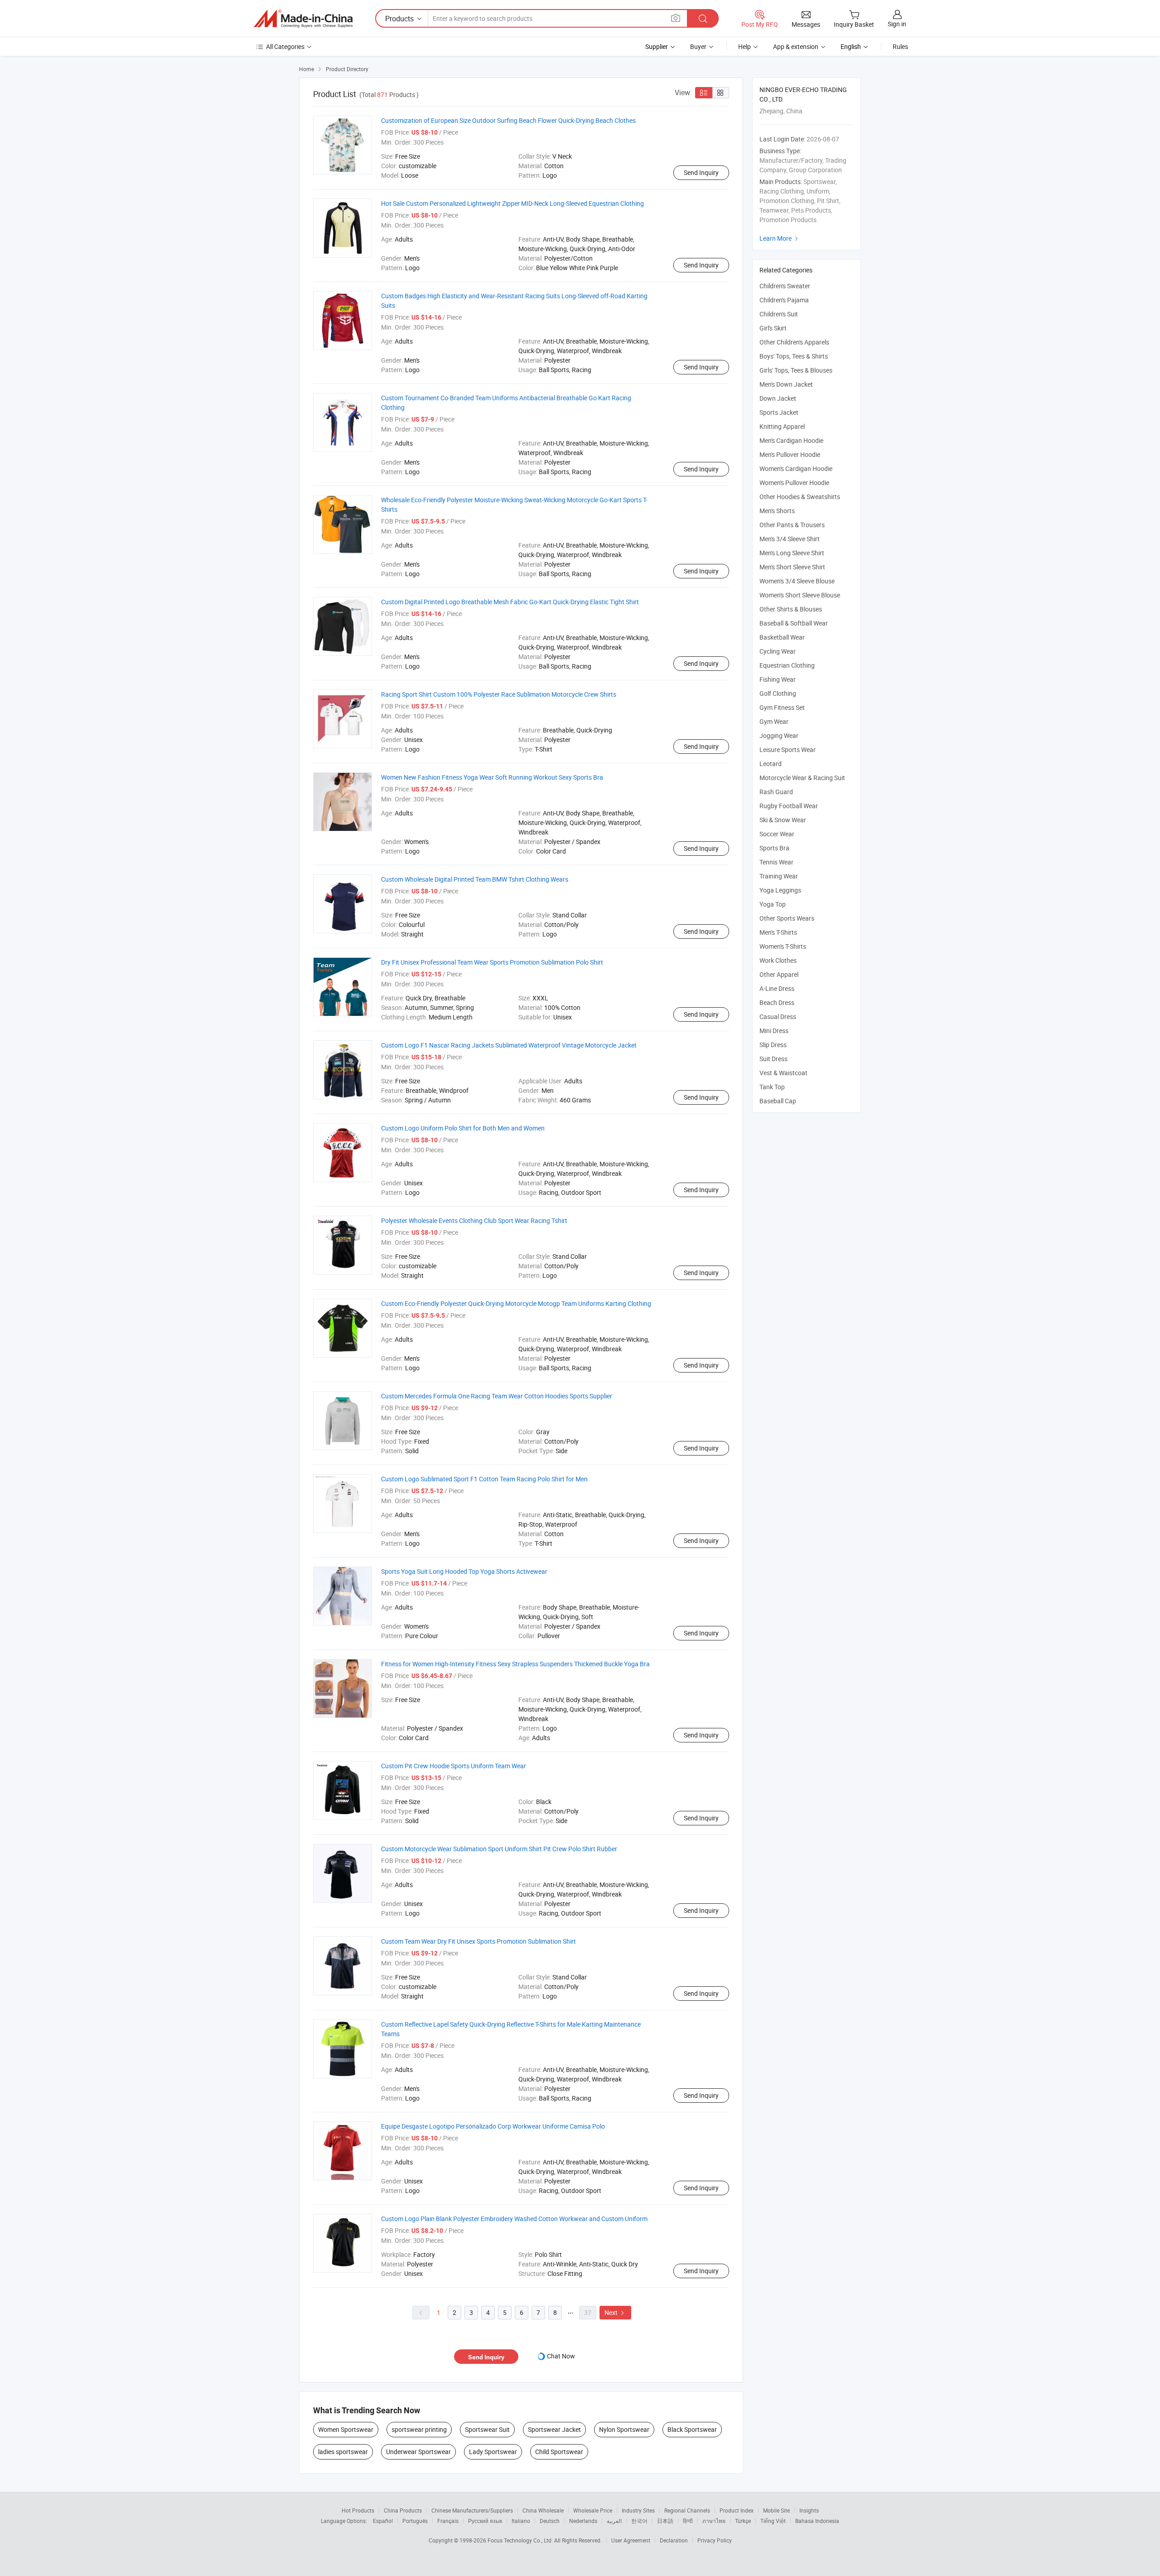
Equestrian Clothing (787, 665)
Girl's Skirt (773, 328)
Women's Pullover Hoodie (794, 483)
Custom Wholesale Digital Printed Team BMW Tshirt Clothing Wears (475, 879)
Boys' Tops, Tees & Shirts (794, 356)
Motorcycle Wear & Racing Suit (802, 778)
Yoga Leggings (780, 890)
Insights (809, 2510)
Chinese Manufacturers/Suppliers (472, 2510)
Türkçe (743, 2521)
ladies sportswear (343, 2452)
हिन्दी (688, 2521)
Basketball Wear (782, 637)
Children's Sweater (785, 286)
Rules (900, 46)
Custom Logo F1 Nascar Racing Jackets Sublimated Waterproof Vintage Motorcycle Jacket (509, 1045)
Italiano (521, 2521)
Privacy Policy (715, 2540)
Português (415, 2521)
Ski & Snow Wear (783, 820)
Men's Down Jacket (786, 384)
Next (615, 2312)
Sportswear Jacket (554, 2429)
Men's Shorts (777, 511)
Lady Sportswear (493, 2452)
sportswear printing (419, 2429)
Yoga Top (773, 904)
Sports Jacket (779, 412)
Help (744, 46)
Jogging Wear (779, 735)
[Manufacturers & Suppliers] (303, 19)
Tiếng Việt (773, 2521)
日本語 (665, 2521)
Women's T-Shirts (783, 946)
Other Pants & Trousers (792, 525)
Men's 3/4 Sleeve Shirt (790, 539)
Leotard (771, 764)
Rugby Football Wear (789, 806)
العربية (614, 2521)
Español (383, 2521)
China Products (403, 2510)
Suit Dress (773, 1059)
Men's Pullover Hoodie (790, 454)
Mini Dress (774, 1031)
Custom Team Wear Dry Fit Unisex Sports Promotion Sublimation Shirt (478, 1941)
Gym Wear (774, 721)
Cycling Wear (778, 651)
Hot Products (358, 2510)
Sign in (897, 24)
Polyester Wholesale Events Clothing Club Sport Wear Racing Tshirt (474, 1220)
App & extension (796, 46)
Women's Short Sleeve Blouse (800, 595)
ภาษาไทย (714, 2521)
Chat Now (561, 2356)
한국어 (639, 2521)
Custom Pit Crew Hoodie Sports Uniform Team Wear (454, 1766)
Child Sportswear (559, 2452)
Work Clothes (778, 960)
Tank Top (772, 1087)
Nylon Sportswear (624, 2429)
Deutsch (550, 2521)
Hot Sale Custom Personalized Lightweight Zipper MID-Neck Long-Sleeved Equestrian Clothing (512, 203)
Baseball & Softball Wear (794, 623)
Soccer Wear (777, 834)
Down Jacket (778, 398)
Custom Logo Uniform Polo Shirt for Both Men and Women (463, 1128)
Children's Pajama (784, 300)
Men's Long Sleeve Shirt (792, 553)
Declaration (674, 2540)
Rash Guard (776, 792)
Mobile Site (776, 2510)
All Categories (285, 46)
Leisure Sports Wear (788, 750)
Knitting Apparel (782, 426)
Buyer (698, 46)
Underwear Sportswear (418, 2452)
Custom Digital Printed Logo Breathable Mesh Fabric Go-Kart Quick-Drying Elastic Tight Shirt (510, 602)
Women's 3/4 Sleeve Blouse (797, 581)
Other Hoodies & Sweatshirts (800, 497)
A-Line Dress (777, 988)
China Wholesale (543, 2510)
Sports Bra (774, 848)
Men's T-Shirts (778, 932)
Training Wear (779, 876)
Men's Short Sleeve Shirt (792, 567)
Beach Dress (777, 1002)
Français (448, 2521)
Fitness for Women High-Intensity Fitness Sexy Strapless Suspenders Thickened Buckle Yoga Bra (515, 1664)
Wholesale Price (593, 2510)
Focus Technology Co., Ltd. (521, 2540)
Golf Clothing (778, 693)
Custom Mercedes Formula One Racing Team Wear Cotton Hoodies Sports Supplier (497, 1396)
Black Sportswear (692, 2429)
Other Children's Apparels (794, 342)
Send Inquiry (701, 172)
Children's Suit (779, 314)
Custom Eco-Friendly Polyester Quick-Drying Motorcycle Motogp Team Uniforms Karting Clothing (516, 1303)
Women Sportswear (346, 2429)
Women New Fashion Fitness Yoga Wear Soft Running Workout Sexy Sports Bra (492, 777)
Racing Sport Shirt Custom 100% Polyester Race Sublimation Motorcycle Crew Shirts (499, 694)
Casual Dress (778, 1016)
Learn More (780, 238)
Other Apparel (779, 974)
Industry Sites (638, 2510)
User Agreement (631, 2540)
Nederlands (583, 2521)
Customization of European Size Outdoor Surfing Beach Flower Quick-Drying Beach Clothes (508, 120)
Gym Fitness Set (782, 707)
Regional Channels (687, 2510)
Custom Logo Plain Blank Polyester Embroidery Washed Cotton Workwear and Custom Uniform (514, 2219)
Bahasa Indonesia (817, 2521)
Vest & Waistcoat (783, 1073)
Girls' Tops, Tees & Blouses (796, 370)
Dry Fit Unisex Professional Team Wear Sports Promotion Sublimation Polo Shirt (492, 962)
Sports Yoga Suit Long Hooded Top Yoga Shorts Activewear (464, 1571)
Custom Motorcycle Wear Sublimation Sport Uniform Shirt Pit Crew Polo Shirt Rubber (499, 1849)
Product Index (737, 2510)
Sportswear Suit (487, 2429)
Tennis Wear (776, 862)
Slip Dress (773, 1045)
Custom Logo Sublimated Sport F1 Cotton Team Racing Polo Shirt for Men (484, 1479)
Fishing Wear (778, 679)
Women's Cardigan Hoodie (796, 468)
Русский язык (485, 2521)
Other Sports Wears (787, 918)
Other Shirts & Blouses (791, 609)
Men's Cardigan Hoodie (791, 440)
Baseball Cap (778, 1101)
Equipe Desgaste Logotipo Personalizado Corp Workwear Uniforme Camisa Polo (493, 2126)
